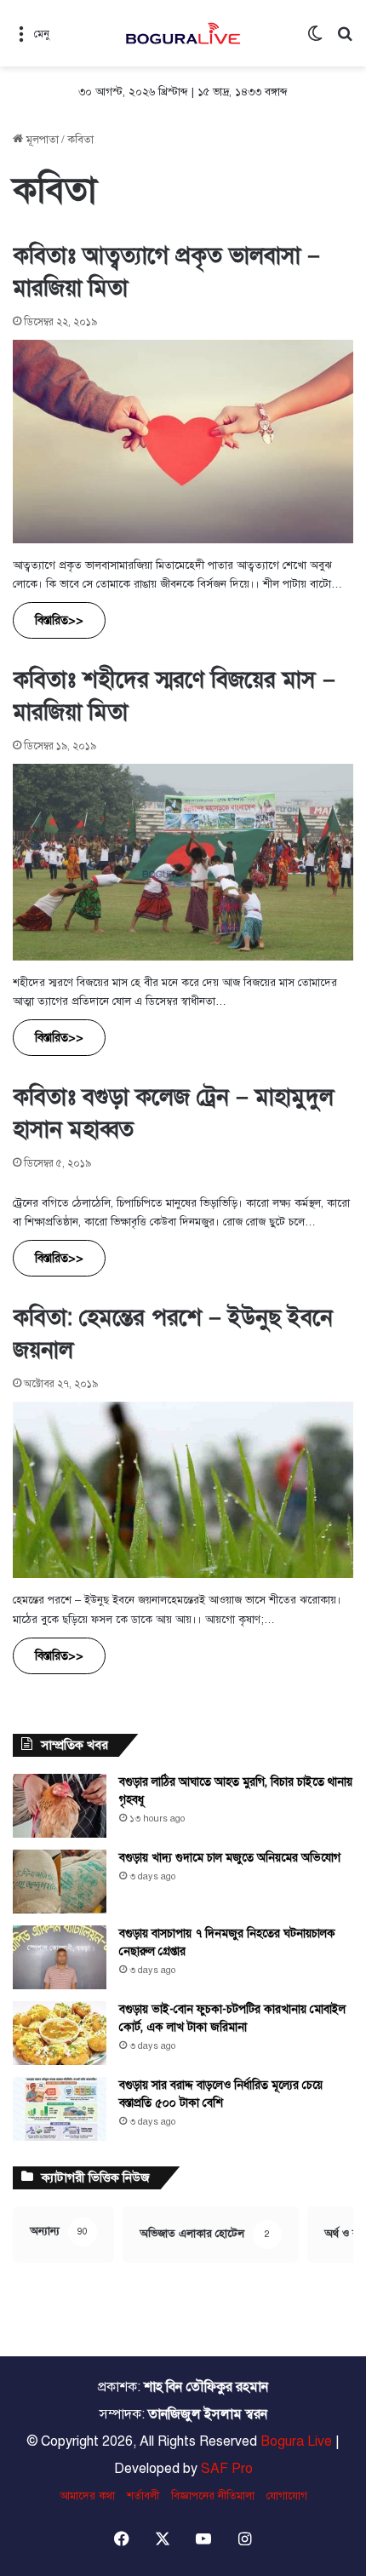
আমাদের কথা (87, 2496)
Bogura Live (296, 2441)
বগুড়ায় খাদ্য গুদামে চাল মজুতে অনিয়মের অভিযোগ (230, 1858)
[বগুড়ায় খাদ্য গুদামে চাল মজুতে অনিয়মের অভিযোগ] (60, 1882)
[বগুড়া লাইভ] (183, 33)
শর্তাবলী (143, 2496)
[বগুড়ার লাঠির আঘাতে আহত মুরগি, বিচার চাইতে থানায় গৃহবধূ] (60, 1806)
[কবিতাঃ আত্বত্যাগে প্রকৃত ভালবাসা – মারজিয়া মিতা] (183, 442)
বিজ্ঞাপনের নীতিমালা (213, 2496)
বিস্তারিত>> (59, 620)
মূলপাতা (41, 140)
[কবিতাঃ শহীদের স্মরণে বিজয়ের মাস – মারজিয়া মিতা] (183, 862)
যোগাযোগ (287, 2496)
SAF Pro (227, 2469)
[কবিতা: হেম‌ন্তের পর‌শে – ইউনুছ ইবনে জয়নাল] (183, 1490)
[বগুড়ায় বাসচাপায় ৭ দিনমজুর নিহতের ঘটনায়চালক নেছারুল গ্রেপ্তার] (60, 1957)
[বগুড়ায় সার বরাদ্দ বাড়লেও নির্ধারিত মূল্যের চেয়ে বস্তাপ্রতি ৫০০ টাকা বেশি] (60, 2109)
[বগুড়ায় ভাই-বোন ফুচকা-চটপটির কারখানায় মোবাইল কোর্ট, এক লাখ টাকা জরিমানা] (60, 2033)
